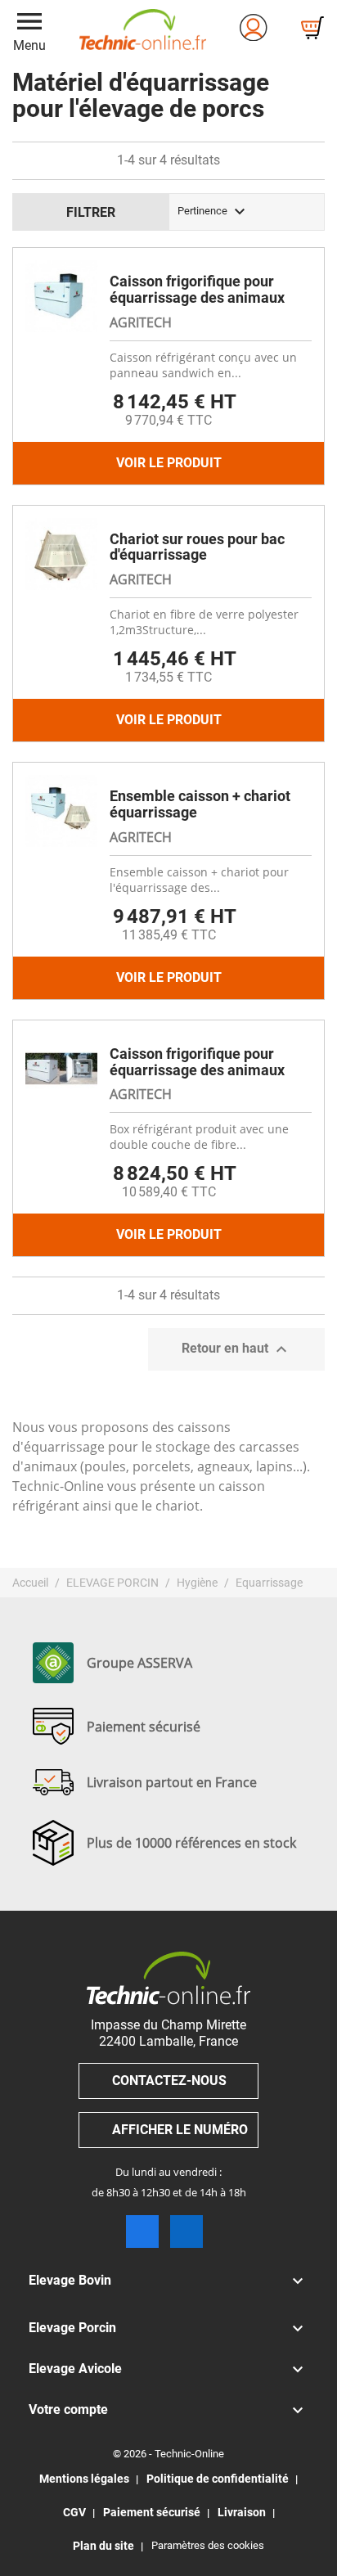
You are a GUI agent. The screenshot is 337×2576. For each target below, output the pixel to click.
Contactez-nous (169, 2081)
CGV (74, 2512)
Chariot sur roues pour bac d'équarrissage (197, 547)
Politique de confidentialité (218, 2479)
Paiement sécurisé (152, 2512)
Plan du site (103, 2546)
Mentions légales (84, 2479)
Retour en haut (236, 1349)
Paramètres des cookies (208, 2545)
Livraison (242, 2512)
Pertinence (213, 212)
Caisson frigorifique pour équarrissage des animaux (197, 289)
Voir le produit (169, 463)
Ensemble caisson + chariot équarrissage (200, 804)
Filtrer (91, 212)
